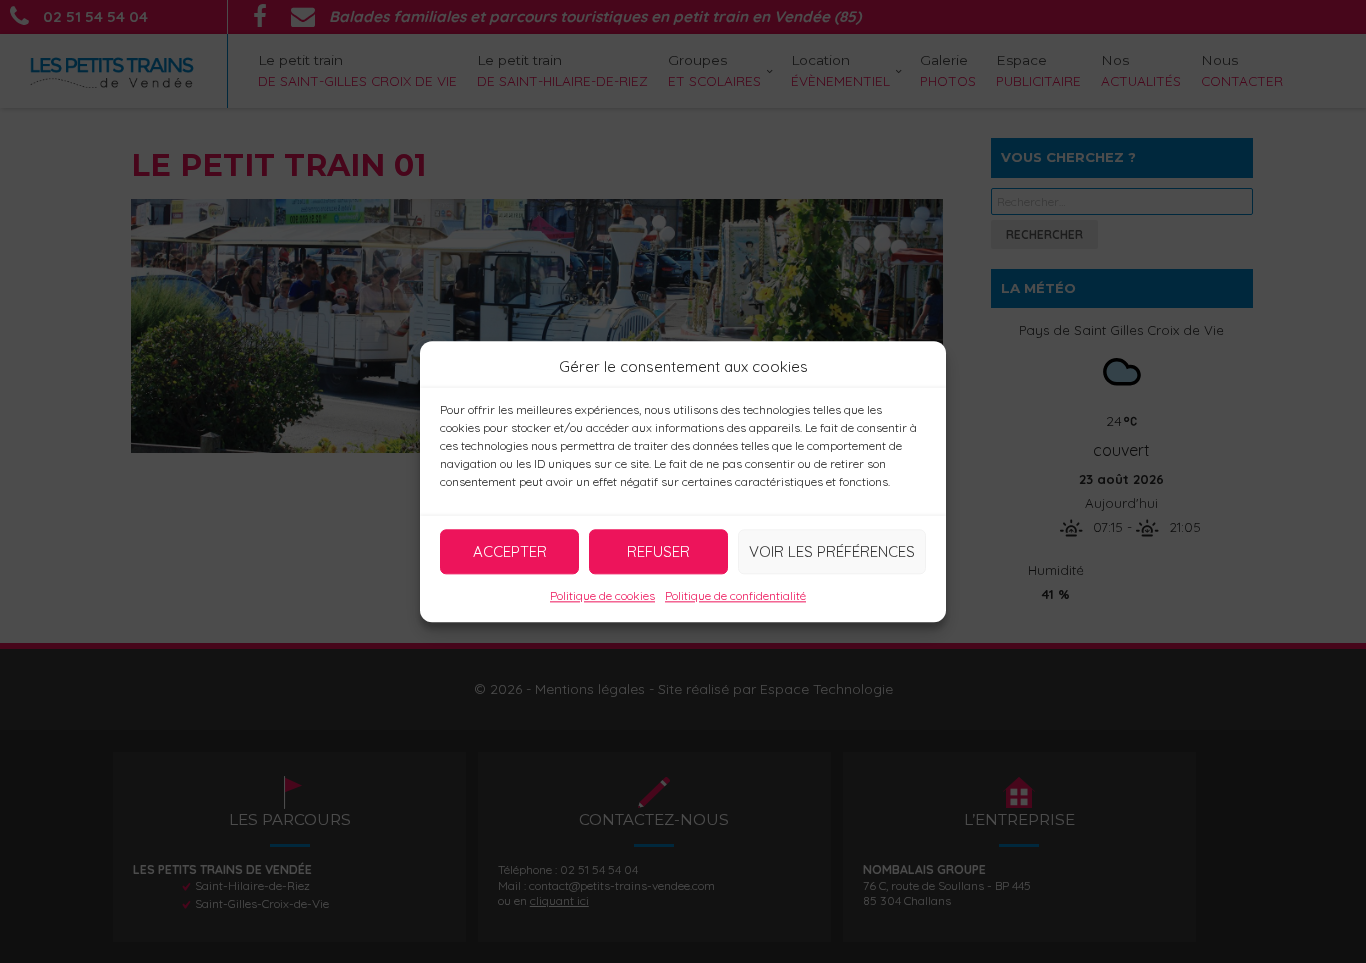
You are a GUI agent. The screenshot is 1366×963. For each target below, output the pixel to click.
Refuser (658, 551)
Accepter (510, 551)
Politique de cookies (602, 595)
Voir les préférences (832, 551)
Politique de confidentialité (735, 595)
